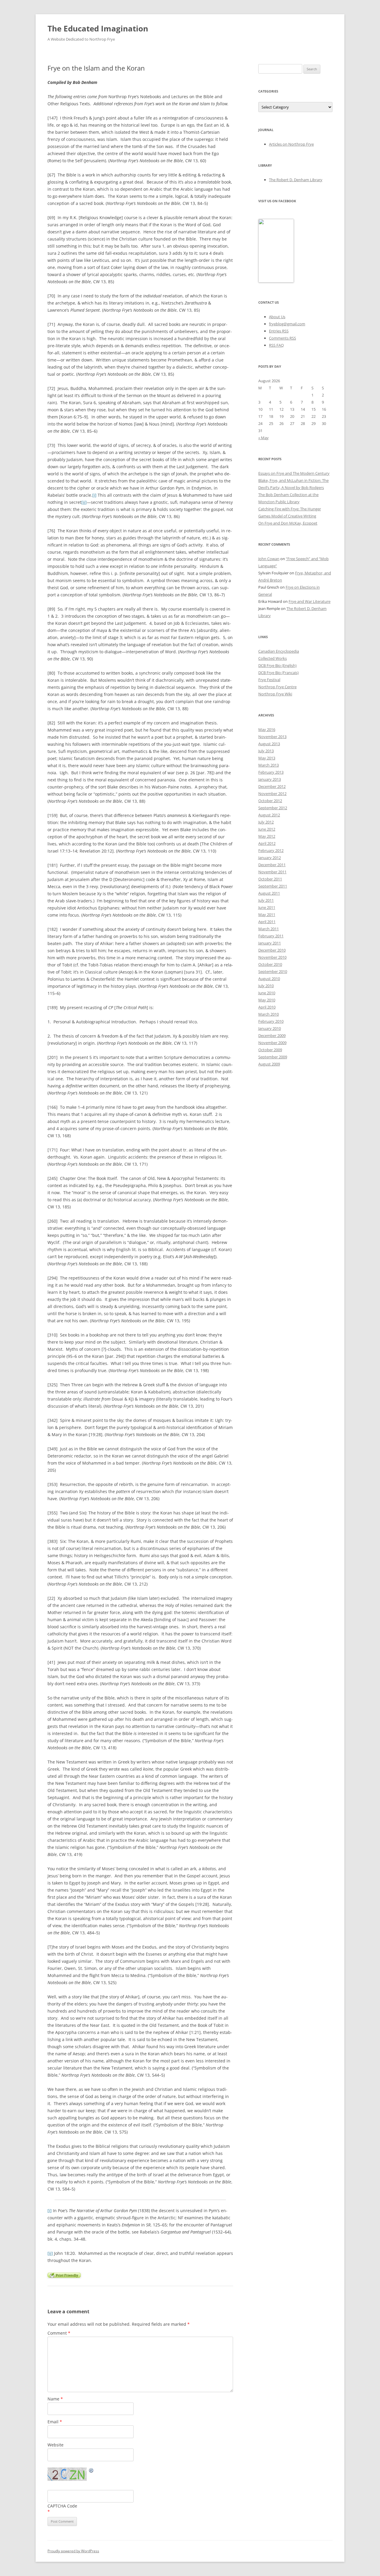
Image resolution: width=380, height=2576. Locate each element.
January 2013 (270, 779)
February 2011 (271, 936)
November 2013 (272, 737)
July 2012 (266, 822)
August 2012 (269, 815)
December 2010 (272, 950)
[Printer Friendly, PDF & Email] (64, 2275)
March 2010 (269, 1014)
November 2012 (272, 794)
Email (55, 2422)
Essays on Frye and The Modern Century (294, 473)
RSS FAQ (276, 345)
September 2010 (273, 971)
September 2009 (273, 1057)
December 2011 (272, 865)
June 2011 (267, 907)
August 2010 (269, 979)
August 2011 (269, 893)
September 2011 (273, 886)
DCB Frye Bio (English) (277, 665)
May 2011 (267, 915)
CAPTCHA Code (62, 2506)
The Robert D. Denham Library (296, 180)
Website (56, 2445)
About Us (277, 317)
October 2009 (270, 1050)
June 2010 (267, 993)
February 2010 (271, 1021)
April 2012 (267, 843)
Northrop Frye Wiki (275, 694)
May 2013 (267, 758)
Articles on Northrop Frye (291, 144)
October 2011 (270, 879)
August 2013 (269, 744)
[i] (94, 495)
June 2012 (267, 829)
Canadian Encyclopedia (279, 651)
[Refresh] (91, 2471)
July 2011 (266, 900)
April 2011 (267, 922)
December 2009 (272, 1036)
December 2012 (272, 786)
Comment (59, 2333)
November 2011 (272, 872)
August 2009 (269, 1064)
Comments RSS (282, 338)
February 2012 (271, 850)
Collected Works (273, 658)
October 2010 (270, 964)
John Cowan (269, 559)
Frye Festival (269, 680)
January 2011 (270, 943)
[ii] (84, 502)
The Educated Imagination (98, 28)
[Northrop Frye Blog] (276, 281)
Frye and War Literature (309, 601)
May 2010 (267, 1000)
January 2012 (270, 858)
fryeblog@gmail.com (287, 324)
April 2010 (267, 1007)
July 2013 (266, 751)
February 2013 (271, 772)
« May (263, 438)
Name (55, 2399)
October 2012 (270, 801)
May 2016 (267, 729)
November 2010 (272, 957)
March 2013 (269, 765)
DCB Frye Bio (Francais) (278, 673)
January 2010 (270, 1028)
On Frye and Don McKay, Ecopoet (288, 523)
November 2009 (272, 1043)
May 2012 (267, 836)
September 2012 (273, 808)
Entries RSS (279, 331)
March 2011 (269, 929)
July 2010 (266, 986)
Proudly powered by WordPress (73, 2551)
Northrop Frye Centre (277, 687)
